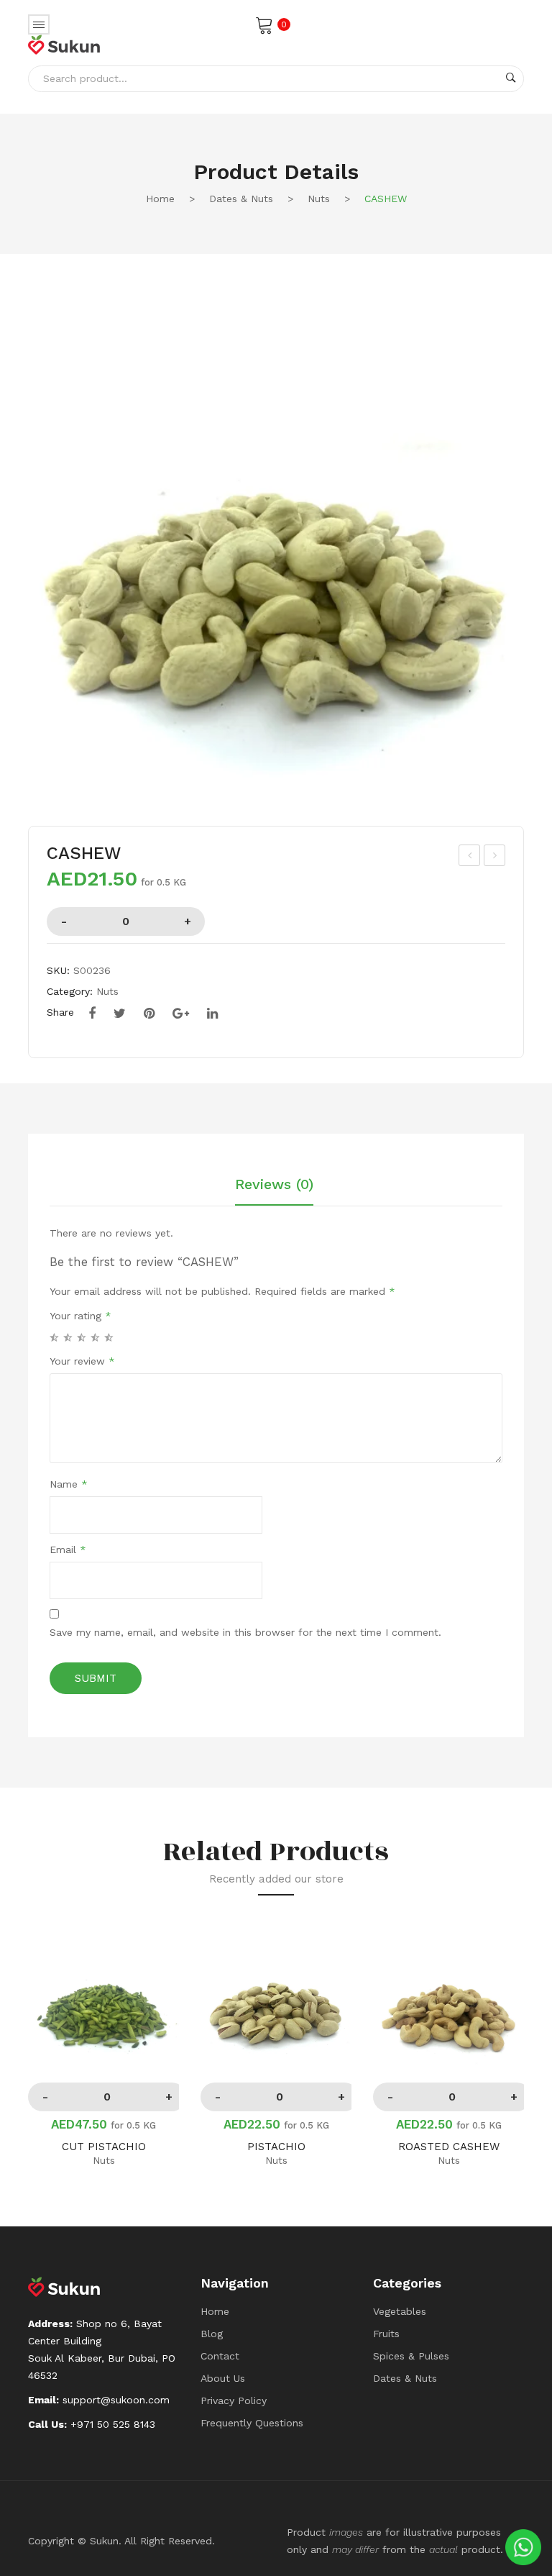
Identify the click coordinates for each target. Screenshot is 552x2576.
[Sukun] (64, 44)
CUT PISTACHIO (104, 2147)
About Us (223, 2378)
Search (511, 78)
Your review (82, 1361)
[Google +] (181, 1014)
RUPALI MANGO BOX (496, 857)
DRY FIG (470, 857)
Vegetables (400, 2311)
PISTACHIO (276, 2147)
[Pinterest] (149, 1014)
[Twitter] (120, 1014)
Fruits (386, 2334)
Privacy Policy (234, 2400)
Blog (212, 2334)
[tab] (274, 1191)
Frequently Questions (252, 2423)
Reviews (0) (274, 1185)
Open (39, 24)
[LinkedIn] (212, 1014)
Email (68, 1549)
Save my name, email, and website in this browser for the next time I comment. (245, 1632)
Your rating (80, 1316)
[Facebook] (92, 1014)
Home (160, 199)
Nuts (319, 199)
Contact (220, 2356)
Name (69, 1484)
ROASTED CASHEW (449, 2147)
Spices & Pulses (411, 2356)
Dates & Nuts (241, 199)
